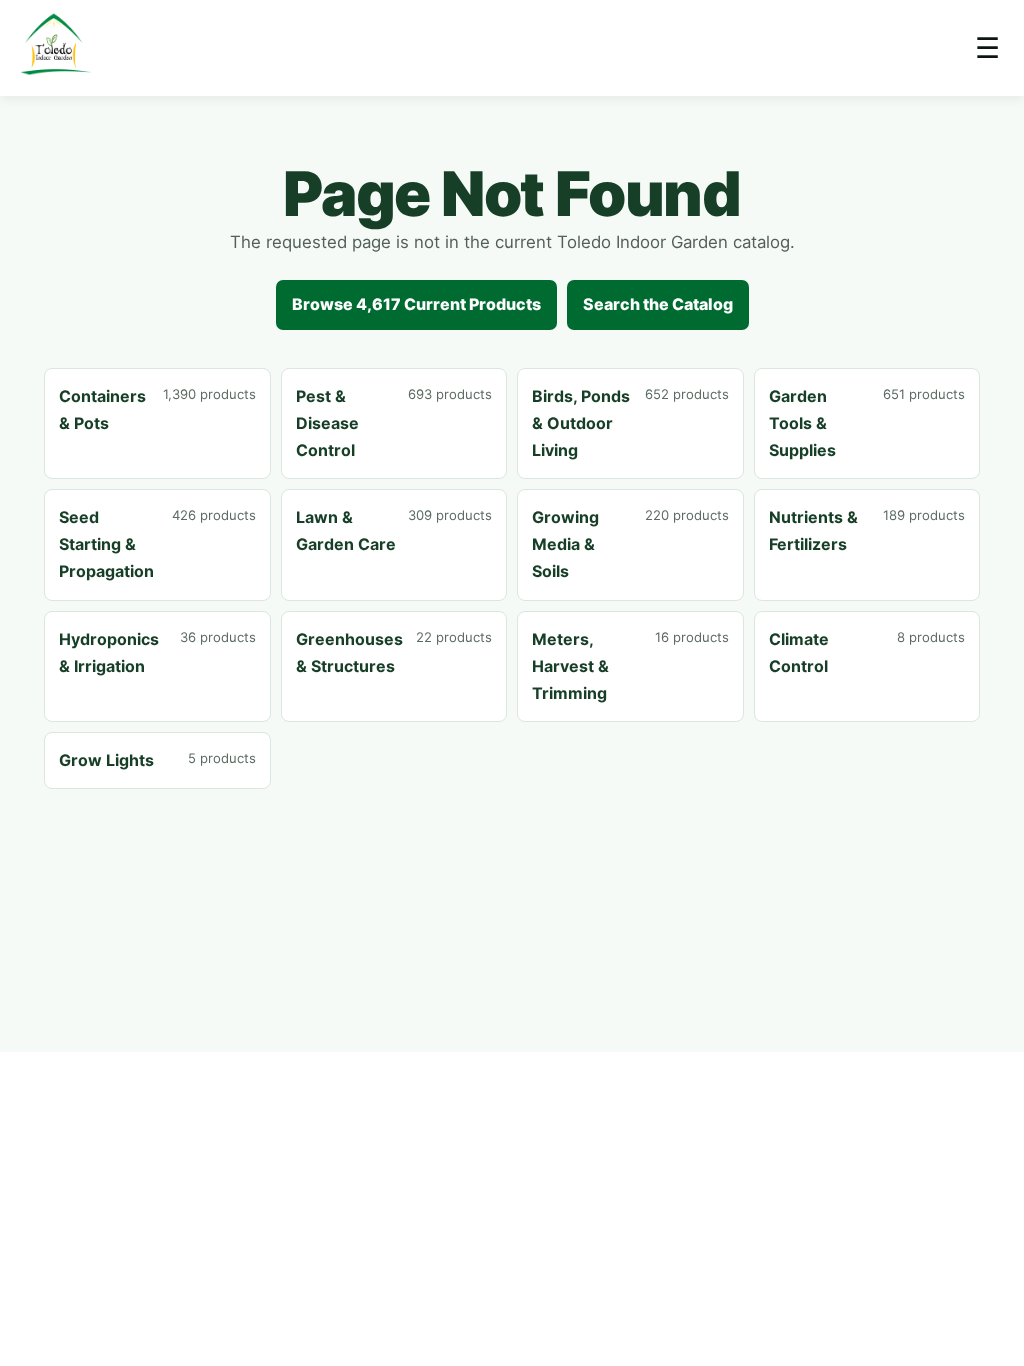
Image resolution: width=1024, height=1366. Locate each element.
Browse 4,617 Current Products (416, 304)
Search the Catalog (658, 304)
